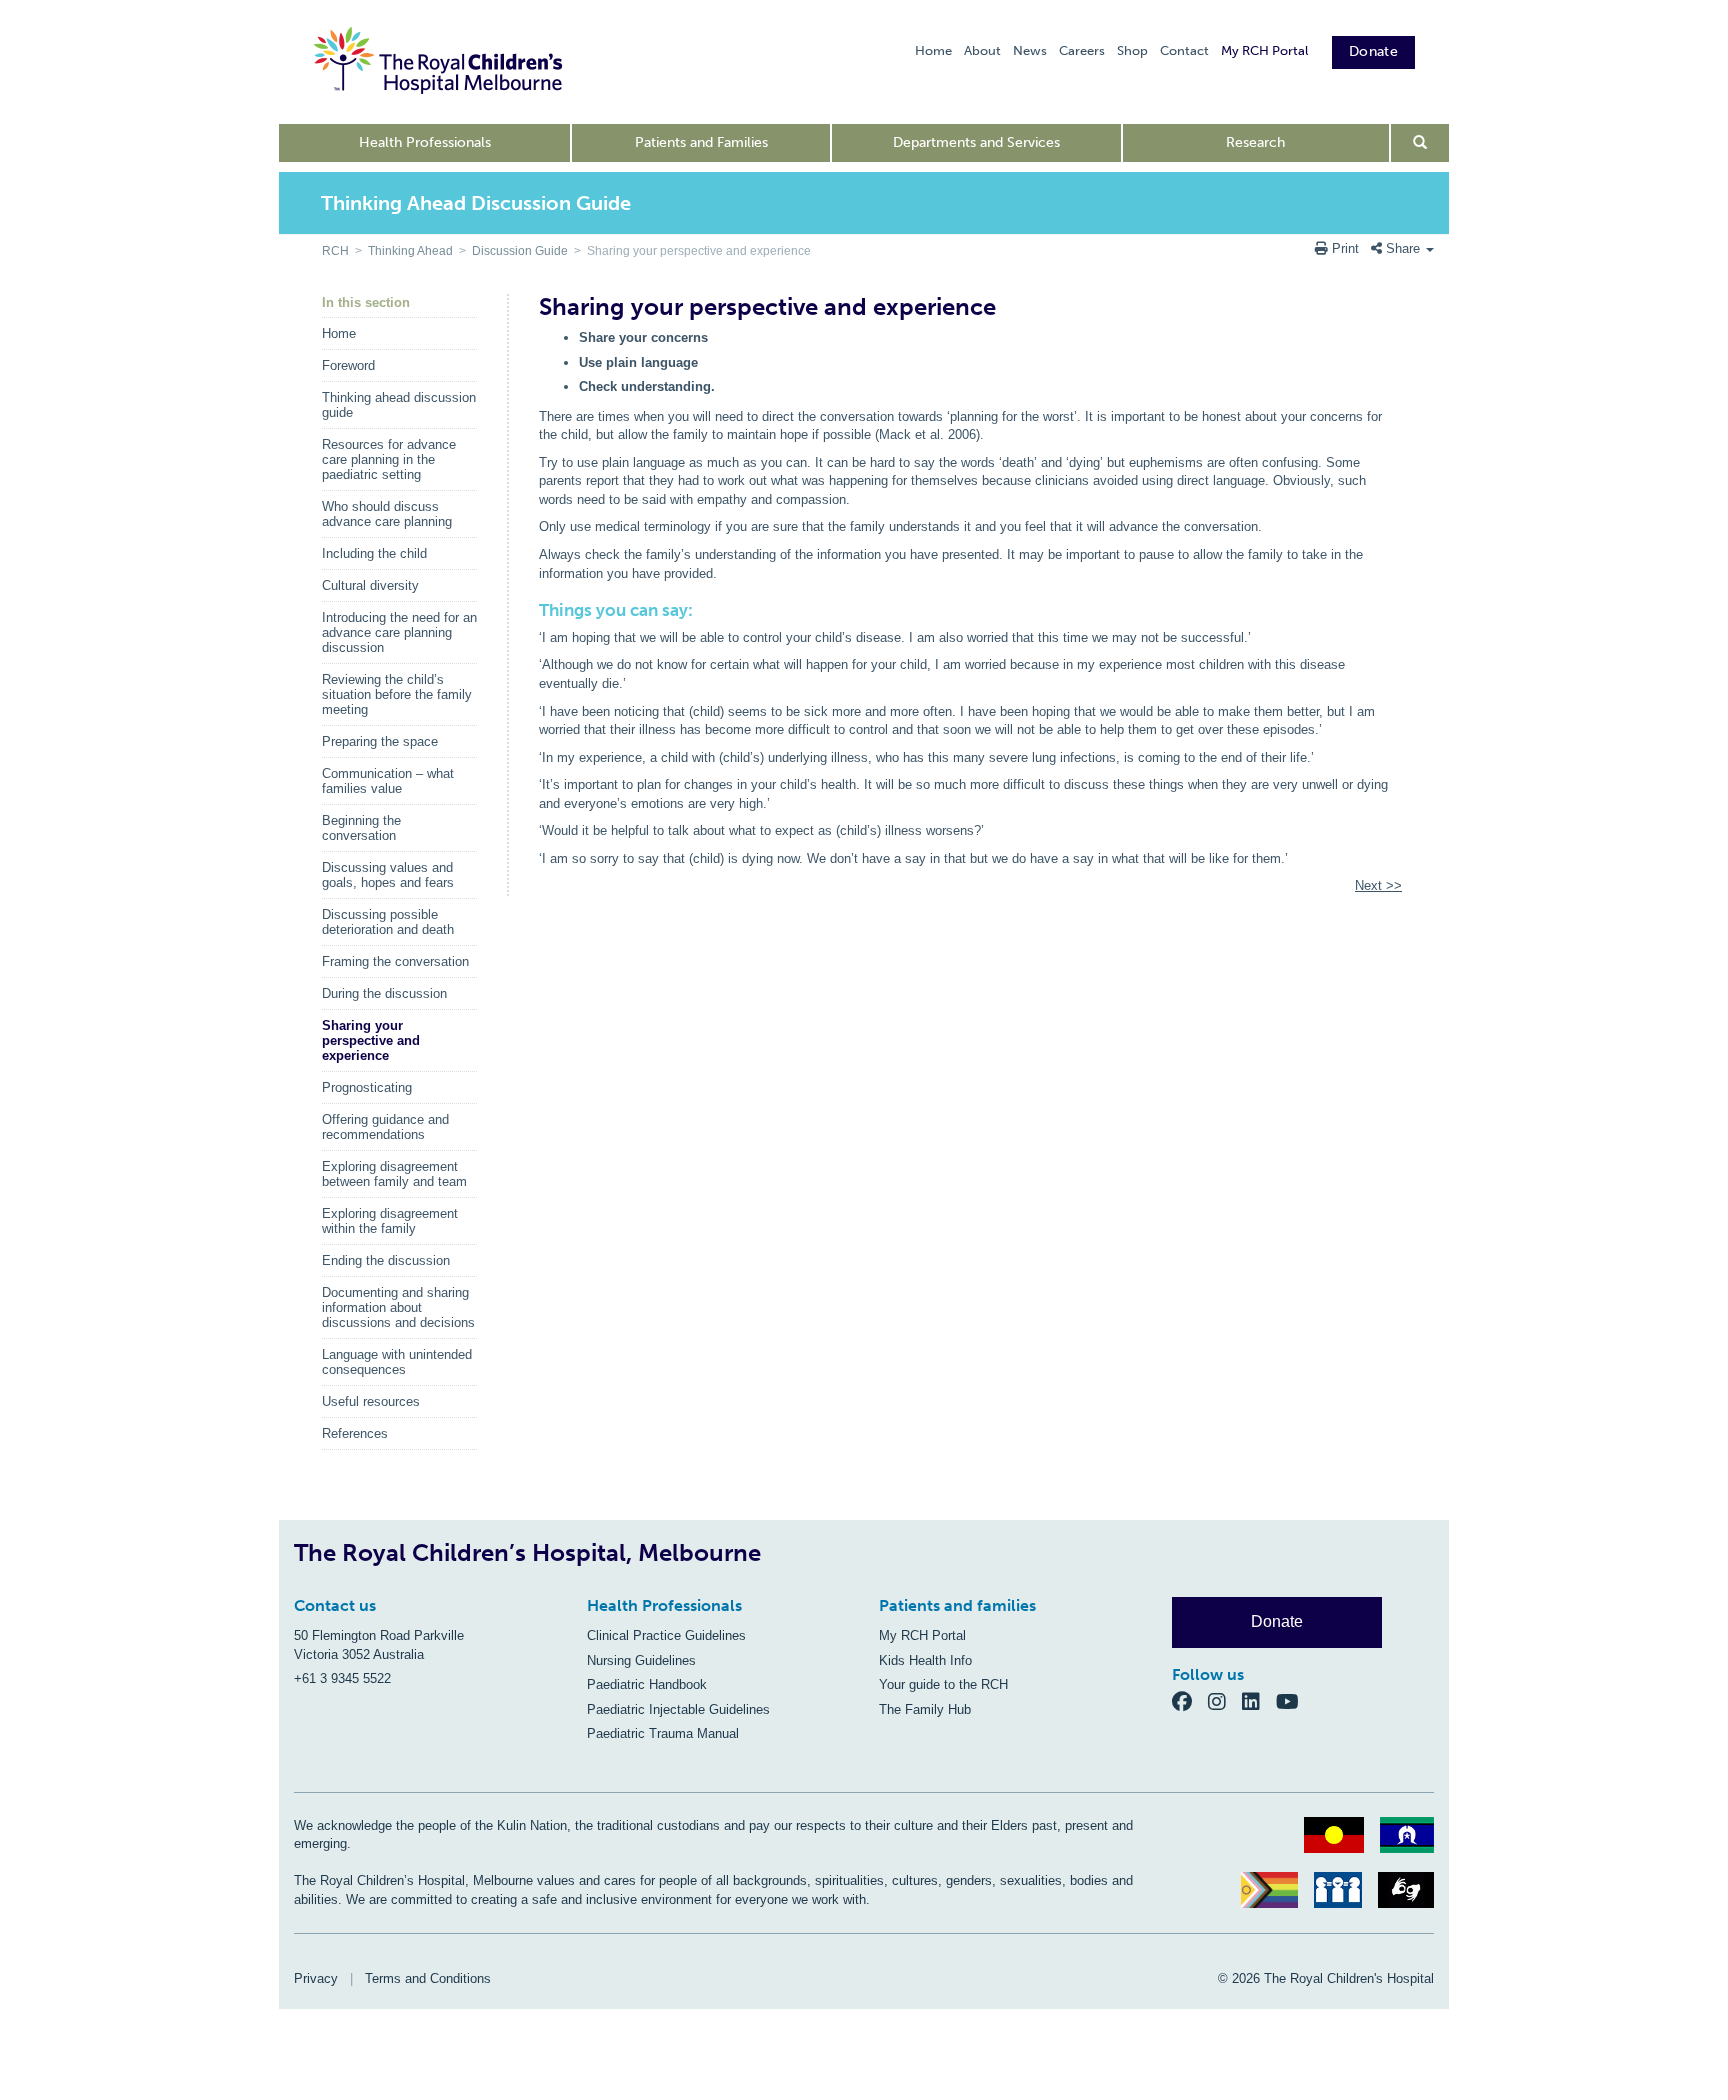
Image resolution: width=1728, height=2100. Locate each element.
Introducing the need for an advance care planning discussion (399, 632)
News (1030, 50)
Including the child (374, 553)
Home (933, 50)
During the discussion (384, 993)
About (982, 50)
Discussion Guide (520, 251)
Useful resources (371, 1401)
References (355, 1433)
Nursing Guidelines (641, 1660)
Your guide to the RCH (943, 1684)
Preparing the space (380, 741)
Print (1345, 248)
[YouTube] (1293, 1700)
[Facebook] (1190, 1700)
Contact (1184, 50)
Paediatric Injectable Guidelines (678, 1709)
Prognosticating (367, 1087)
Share (1403, 248)
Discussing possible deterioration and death (388, 922)
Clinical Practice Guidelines (666, 1635)
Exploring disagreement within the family (390, 1221)
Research (1255, 142)
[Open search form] (1420, 143)
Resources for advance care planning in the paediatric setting (389, 459)
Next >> (1378, 885)
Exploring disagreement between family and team (394, 1174)
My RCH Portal (1264, 50)
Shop (1132, 50)
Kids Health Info (925, 1660)
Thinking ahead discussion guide (399, 405)
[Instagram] (1225, 1700)
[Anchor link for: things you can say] (532, 610)
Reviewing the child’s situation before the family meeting (397, 694)
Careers (1082, 50)
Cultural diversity (370, 585)
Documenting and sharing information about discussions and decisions (398, 1307)
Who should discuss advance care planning (387, 514)
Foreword (348, 365)
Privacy (316, 1978)
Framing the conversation (395, 961)
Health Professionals (425, 142)
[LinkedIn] (1259, 1700)
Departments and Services (976, 142)
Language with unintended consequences (397, 1362)
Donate (1373, 51)
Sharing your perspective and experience (371, 1040)
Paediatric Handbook (647, 1684)
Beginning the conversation (361, 828)
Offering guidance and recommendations (385, 1127)
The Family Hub (925, 1709)
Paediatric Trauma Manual (663, 1733)
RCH (335, 251)
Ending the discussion (386, 1260)
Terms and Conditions (428, 1978)
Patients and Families (701, 142)
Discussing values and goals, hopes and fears (388, 875)
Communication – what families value (388, 781)
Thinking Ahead (410, 251)
